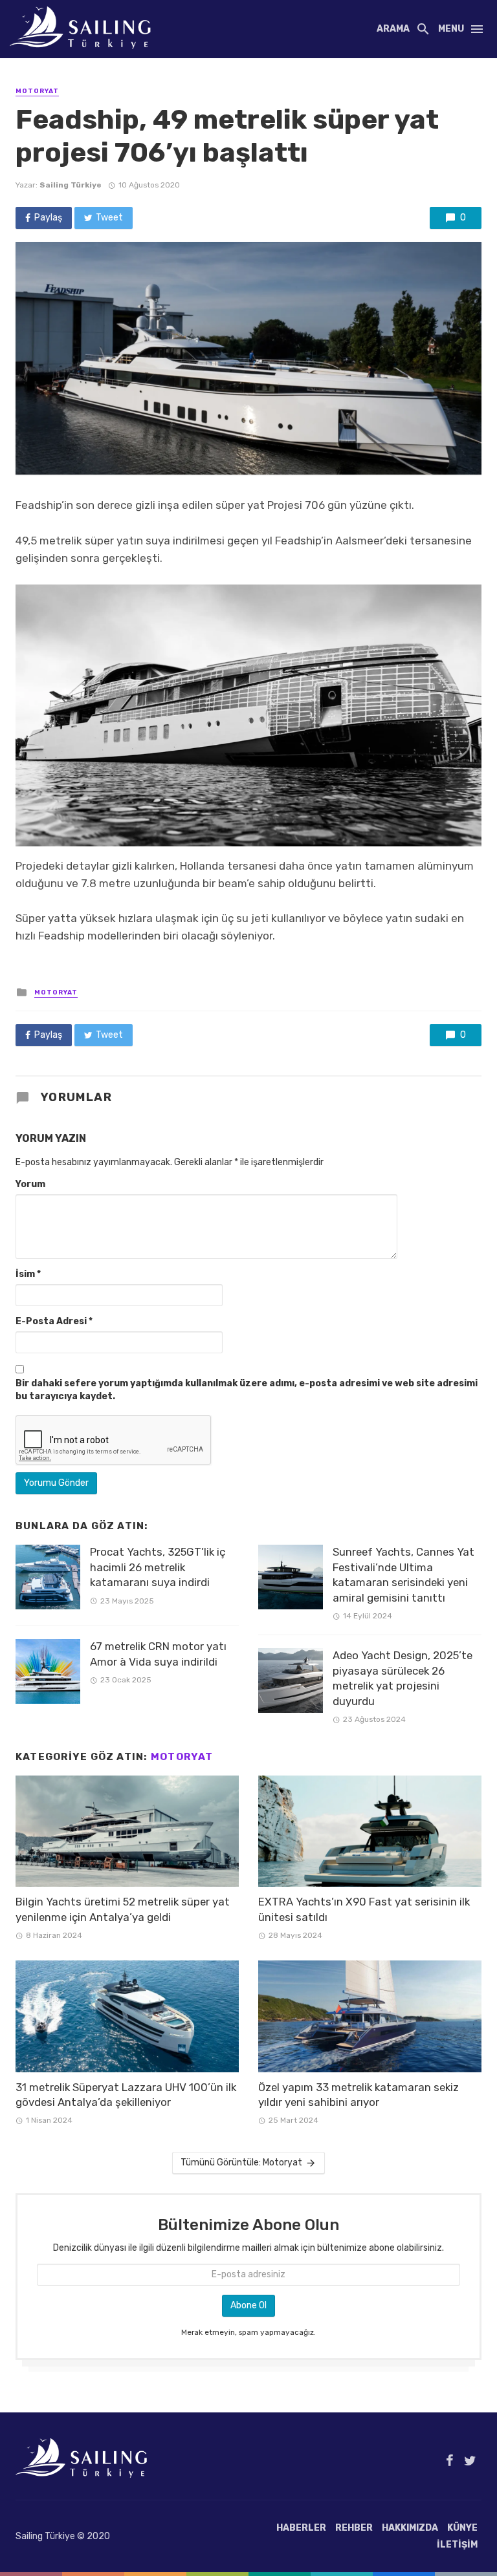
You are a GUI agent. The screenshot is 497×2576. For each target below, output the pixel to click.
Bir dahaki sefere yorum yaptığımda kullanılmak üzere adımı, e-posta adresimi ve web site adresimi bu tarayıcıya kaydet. (247, 1390)
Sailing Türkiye (71, 185)
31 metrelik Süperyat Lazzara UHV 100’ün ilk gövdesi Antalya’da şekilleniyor (126, 2095)
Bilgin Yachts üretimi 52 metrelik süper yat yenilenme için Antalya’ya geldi (123, 1909)
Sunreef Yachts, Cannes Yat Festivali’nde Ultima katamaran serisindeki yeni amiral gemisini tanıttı (403, 1575)
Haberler (301, 2528)
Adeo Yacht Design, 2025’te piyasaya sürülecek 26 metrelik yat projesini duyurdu (403, 1678)
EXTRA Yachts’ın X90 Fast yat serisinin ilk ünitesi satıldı (364, 1909)
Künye (462, 2528)
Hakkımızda (410, 2528)
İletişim (457, 2545)
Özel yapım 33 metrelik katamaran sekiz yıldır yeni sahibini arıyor (359, 2095)
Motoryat (37, 91)
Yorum (30, 1184)
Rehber (354, 2528)
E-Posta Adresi (54, 1321)
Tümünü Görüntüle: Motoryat (241, 2163)
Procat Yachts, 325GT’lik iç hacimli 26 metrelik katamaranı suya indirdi (158, 1567)
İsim (28, 1274)
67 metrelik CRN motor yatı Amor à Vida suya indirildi (158, 1654)
